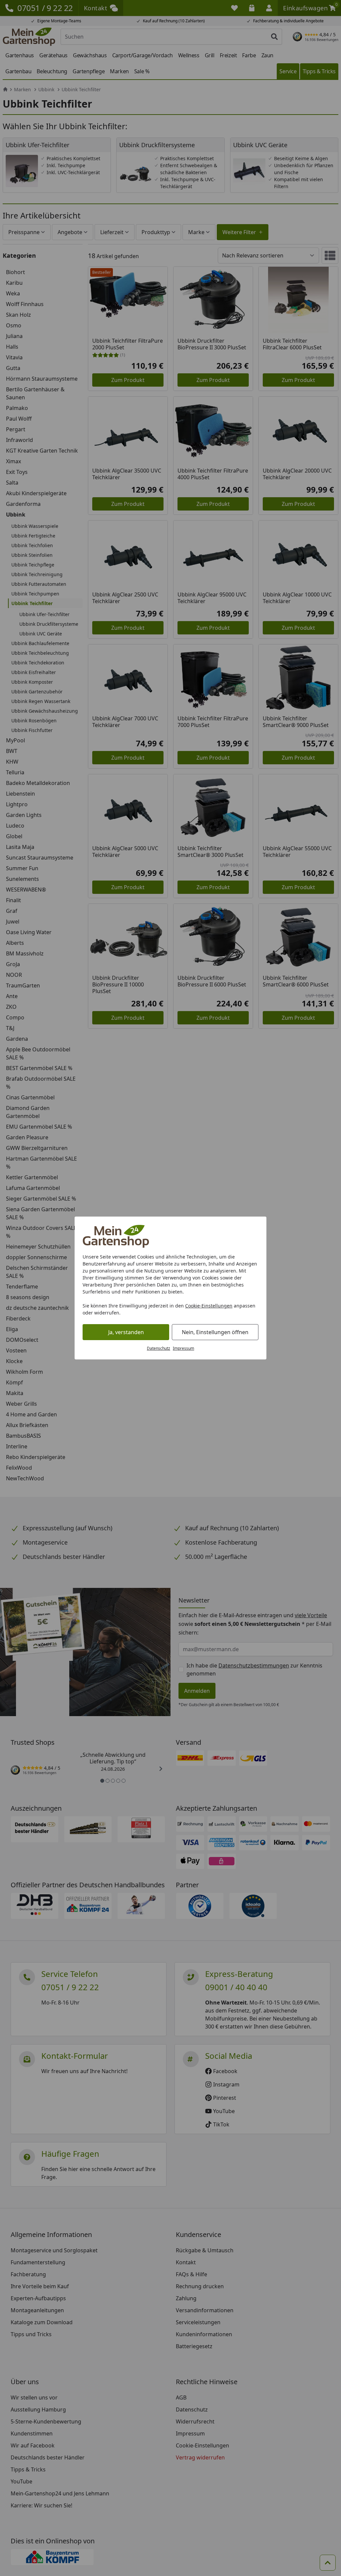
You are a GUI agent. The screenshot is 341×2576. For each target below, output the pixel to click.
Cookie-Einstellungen (209, 1306)
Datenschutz (159, 1348)
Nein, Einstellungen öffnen (215, 1332)
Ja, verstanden (126, 1332)
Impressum (183, 1348)
